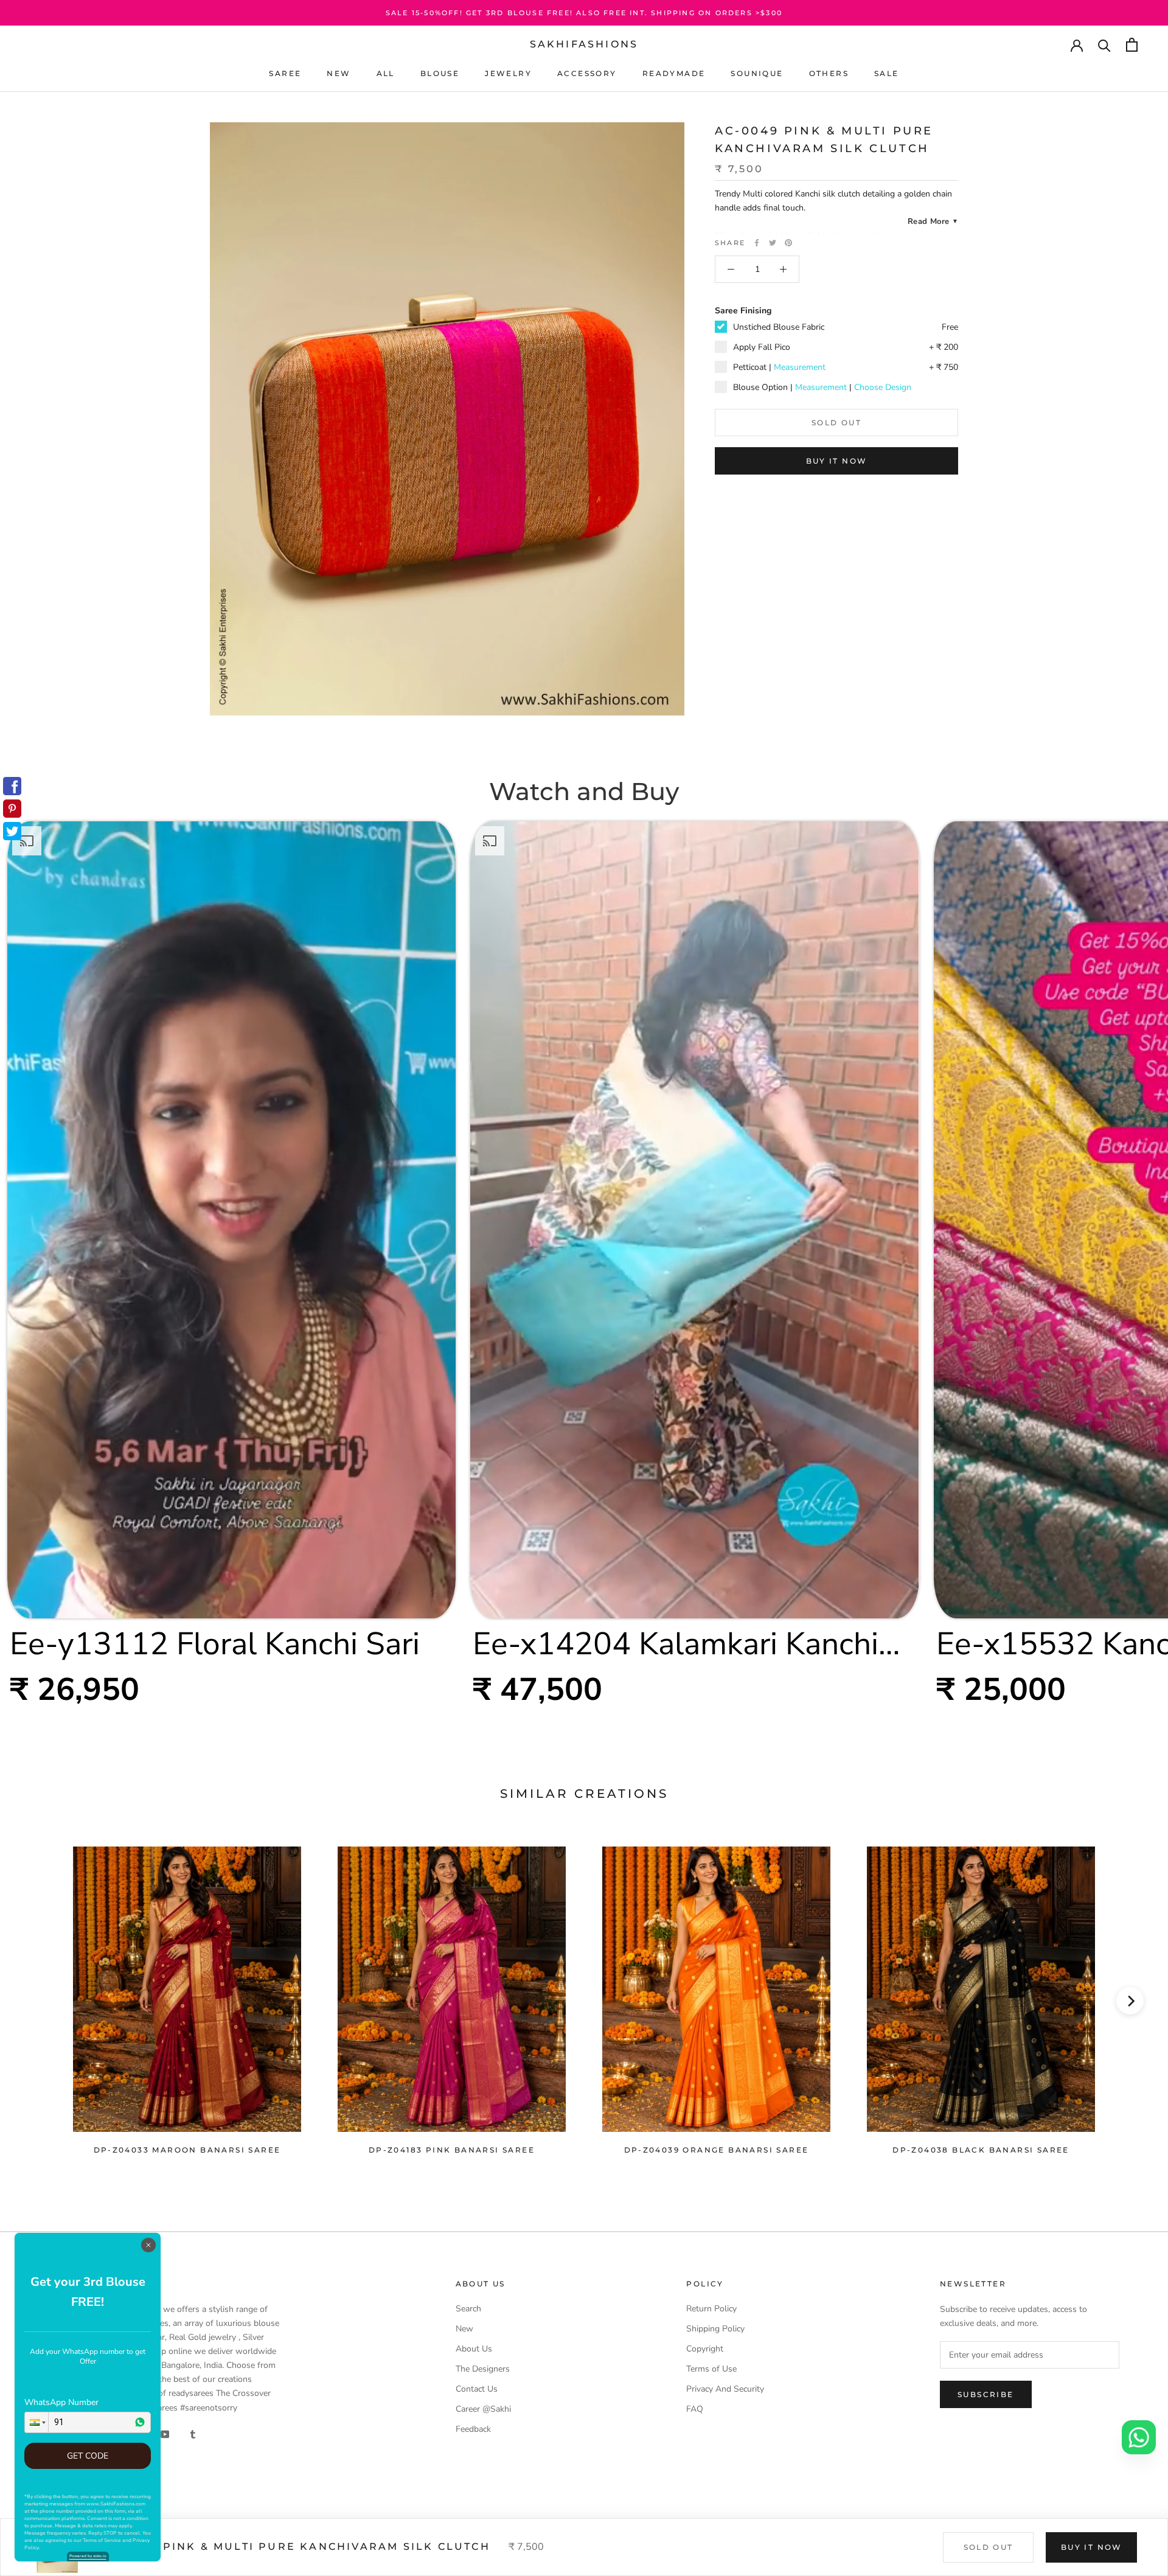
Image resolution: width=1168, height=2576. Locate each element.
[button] (36, 2422)
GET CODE (88, 2456)
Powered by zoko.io (88, 2556)
